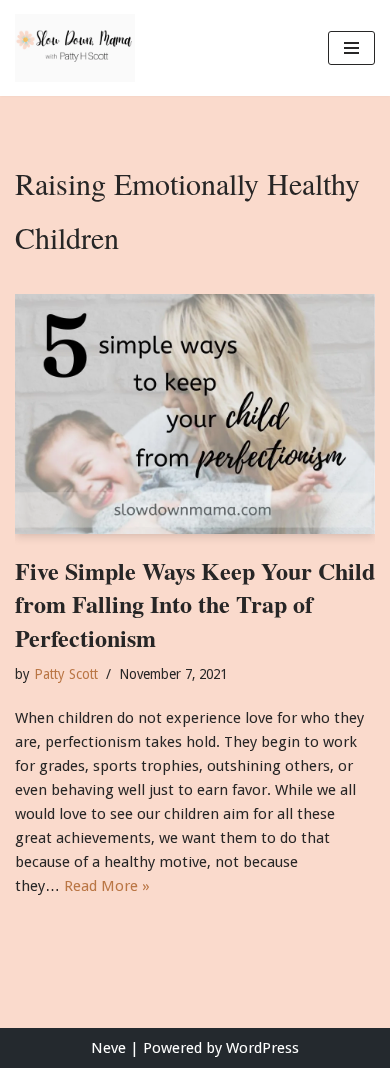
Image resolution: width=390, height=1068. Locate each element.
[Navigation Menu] (351, 48)
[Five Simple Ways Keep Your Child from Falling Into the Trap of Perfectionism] (195, 414)
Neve (108, 1048)
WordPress (262, 1048)
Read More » (107, 886)
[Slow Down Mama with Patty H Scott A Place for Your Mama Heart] (75, 48)
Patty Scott (66, 674)
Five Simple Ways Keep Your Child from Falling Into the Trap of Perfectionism (195, 604)
